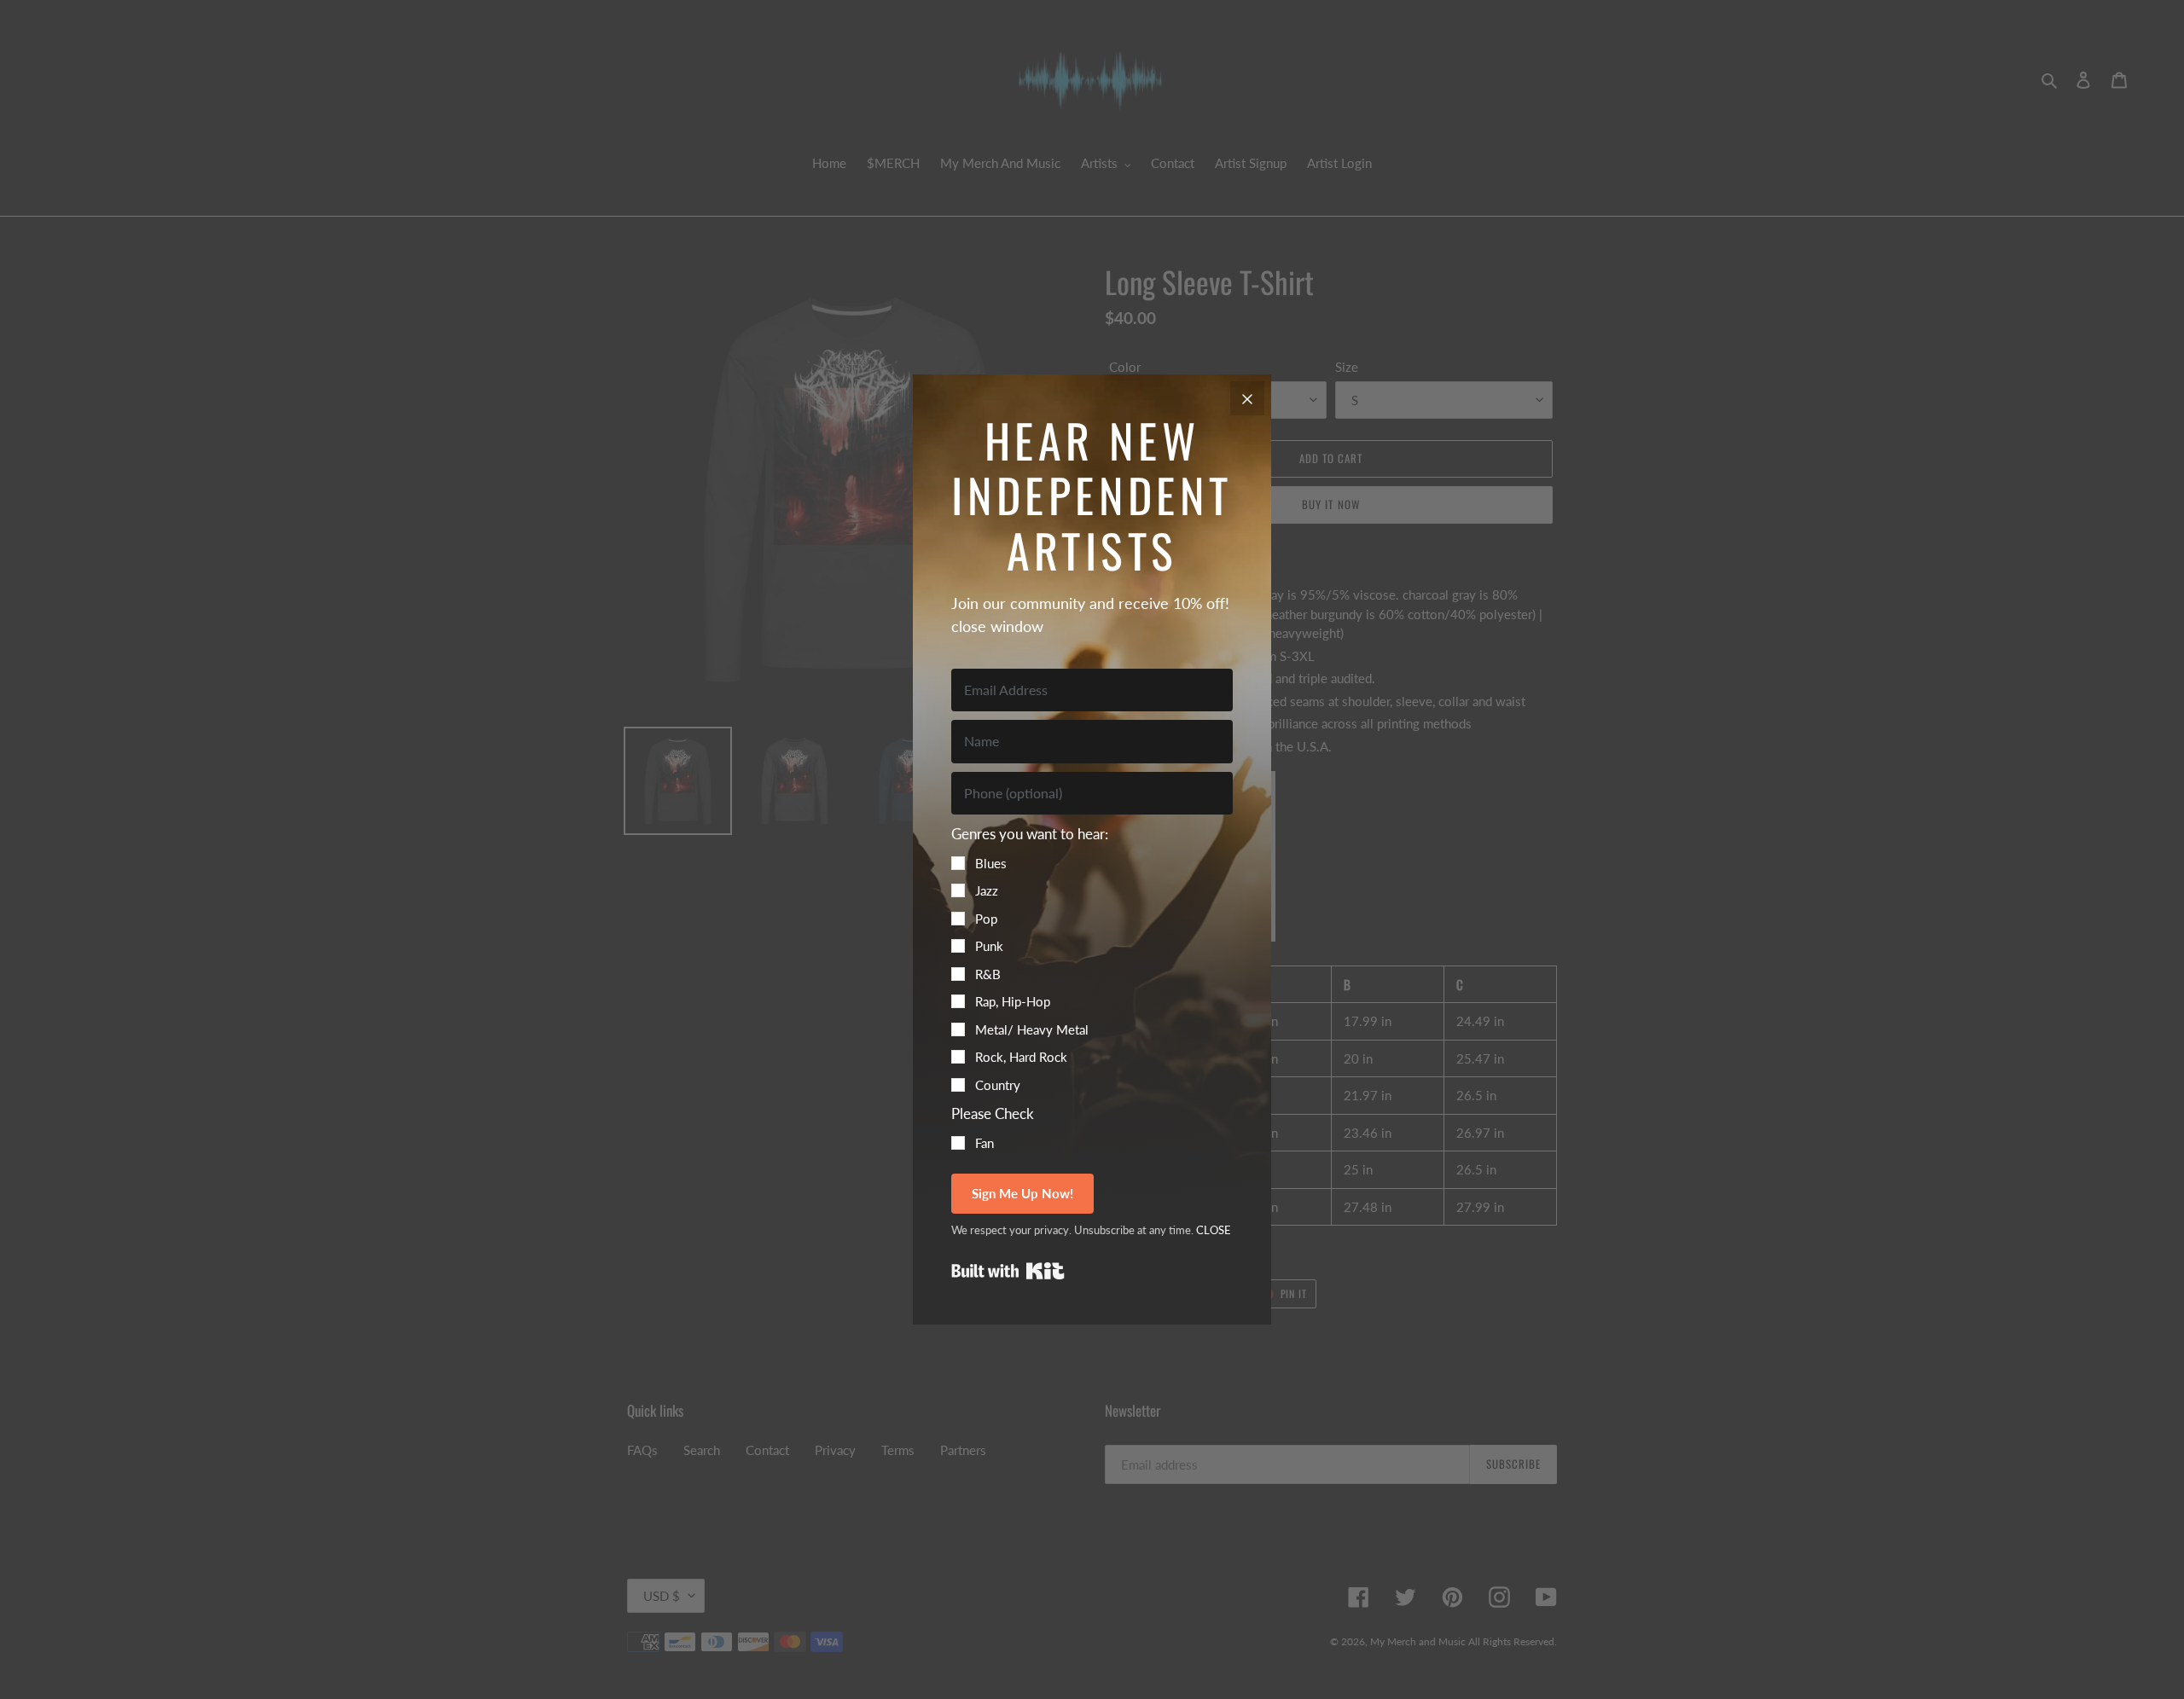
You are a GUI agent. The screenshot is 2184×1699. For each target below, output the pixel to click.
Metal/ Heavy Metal (1032, 1029)
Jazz (987, 890)
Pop (986, 919)
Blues (991, 863)
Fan (985, 1143)
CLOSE (1214, 1230)
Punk (989, 946)
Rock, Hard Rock (1021, 1057)
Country (998, 1085)
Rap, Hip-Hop (1013, 1001)
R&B (988, 974)
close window (997, 626)
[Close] (1247, 398)
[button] (1092, 959)
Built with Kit (1008, 1271)
